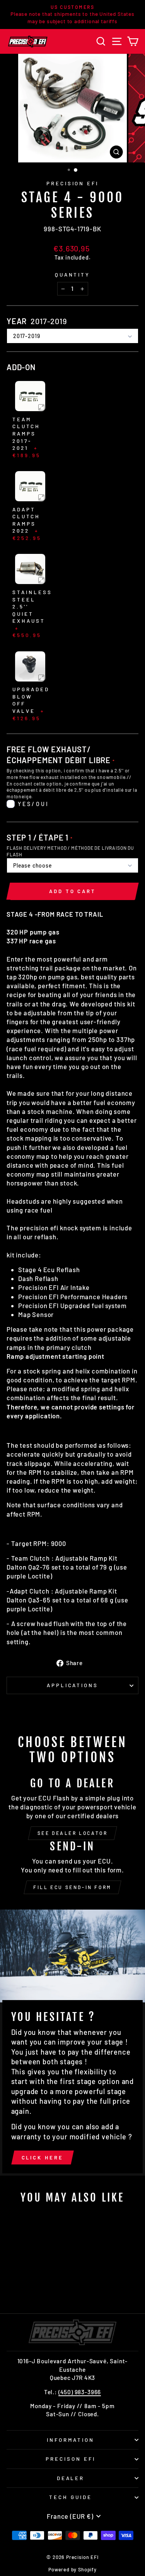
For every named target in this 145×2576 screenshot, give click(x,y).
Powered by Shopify (72, 2569)
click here (43, 2157)
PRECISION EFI (73, 183)
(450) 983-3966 (80, 2392)
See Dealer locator (73, 1833)
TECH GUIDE (71, 2497)
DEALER (71, 2478)
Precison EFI (71, 2459)
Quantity (73, 275)
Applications (73, 1685)
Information (71, 2440)
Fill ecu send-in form (72, 1887)
